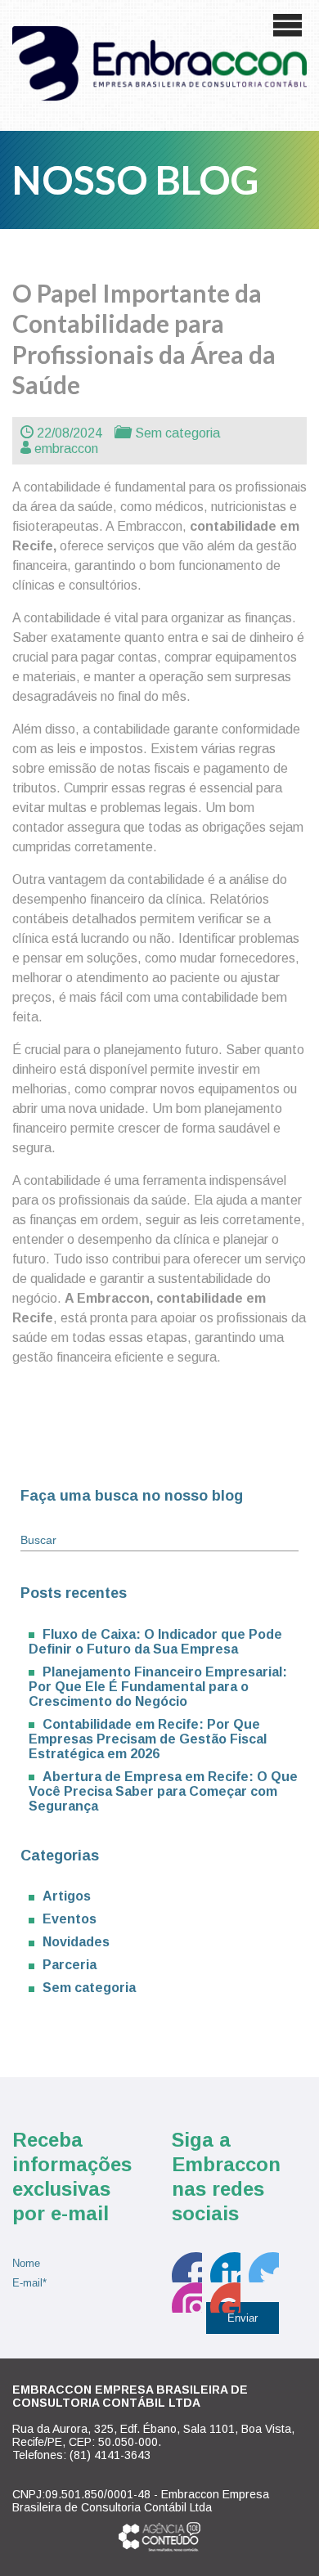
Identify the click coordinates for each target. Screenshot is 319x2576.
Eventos (70, 1919)
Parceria (70, 1965)
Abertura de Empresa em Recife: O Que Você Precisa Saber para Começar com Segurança (163, 1791)
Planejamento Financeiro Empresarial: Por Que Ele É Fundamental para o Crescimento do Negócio (158, 1687)
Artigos (67, 1896)
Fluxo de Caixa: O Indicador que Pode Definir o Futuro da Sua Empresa (155, 1642)
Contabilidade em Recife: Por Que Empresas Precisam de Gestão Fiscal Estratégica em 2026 (148, 1739)
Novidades (76, 1942)
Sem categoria (177, 433)
